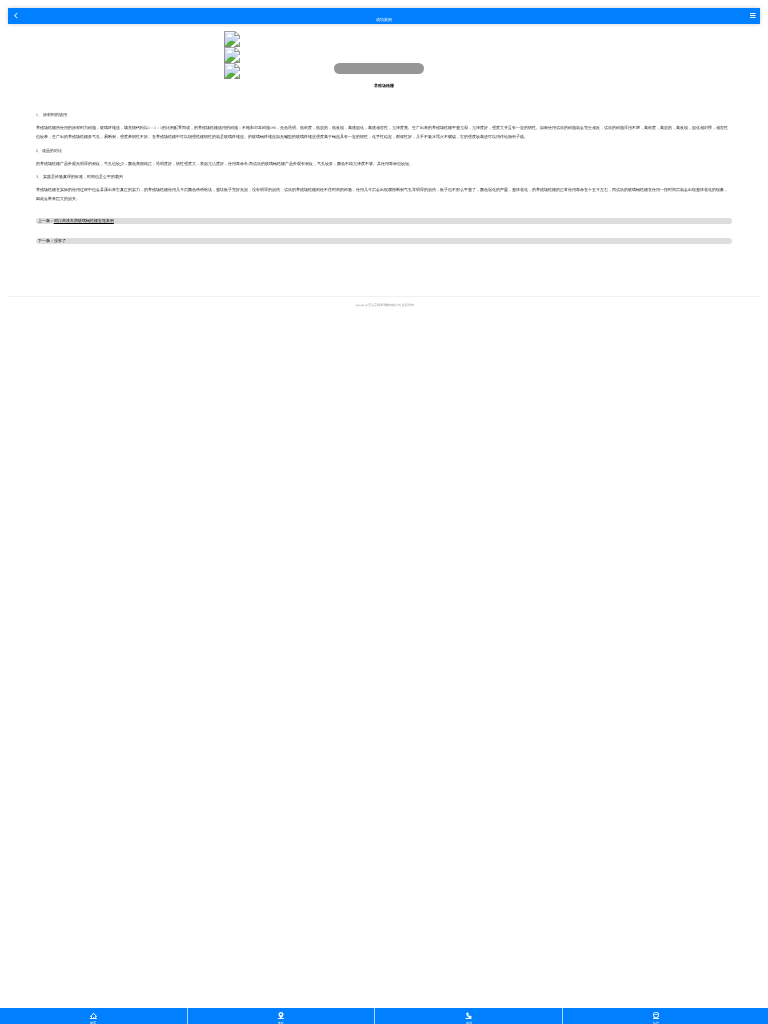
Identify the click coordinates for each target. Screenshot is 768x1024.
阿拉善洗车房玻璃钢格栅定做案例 (84, 221)
